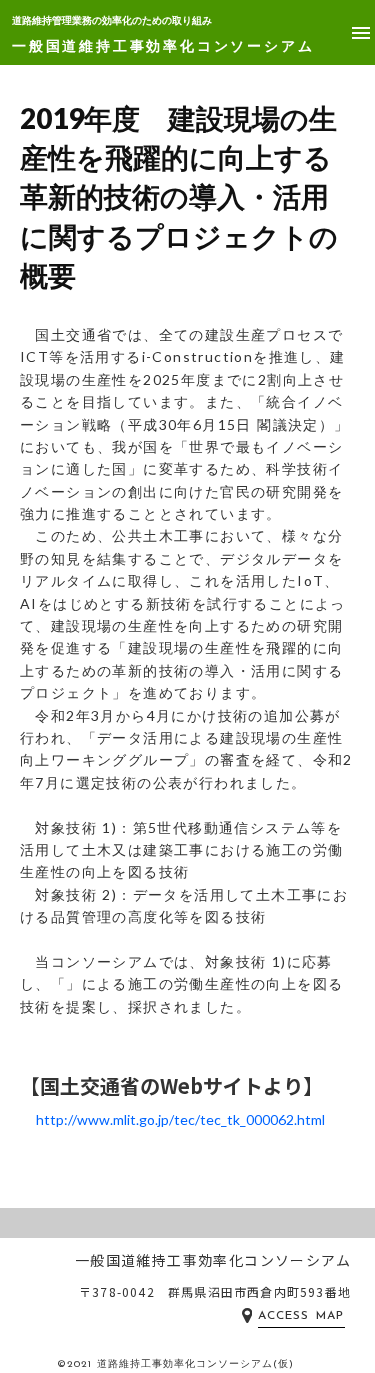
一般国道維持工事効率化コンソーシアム (163, 45)
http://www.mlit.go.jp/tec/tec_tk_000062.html (180, 1119)
